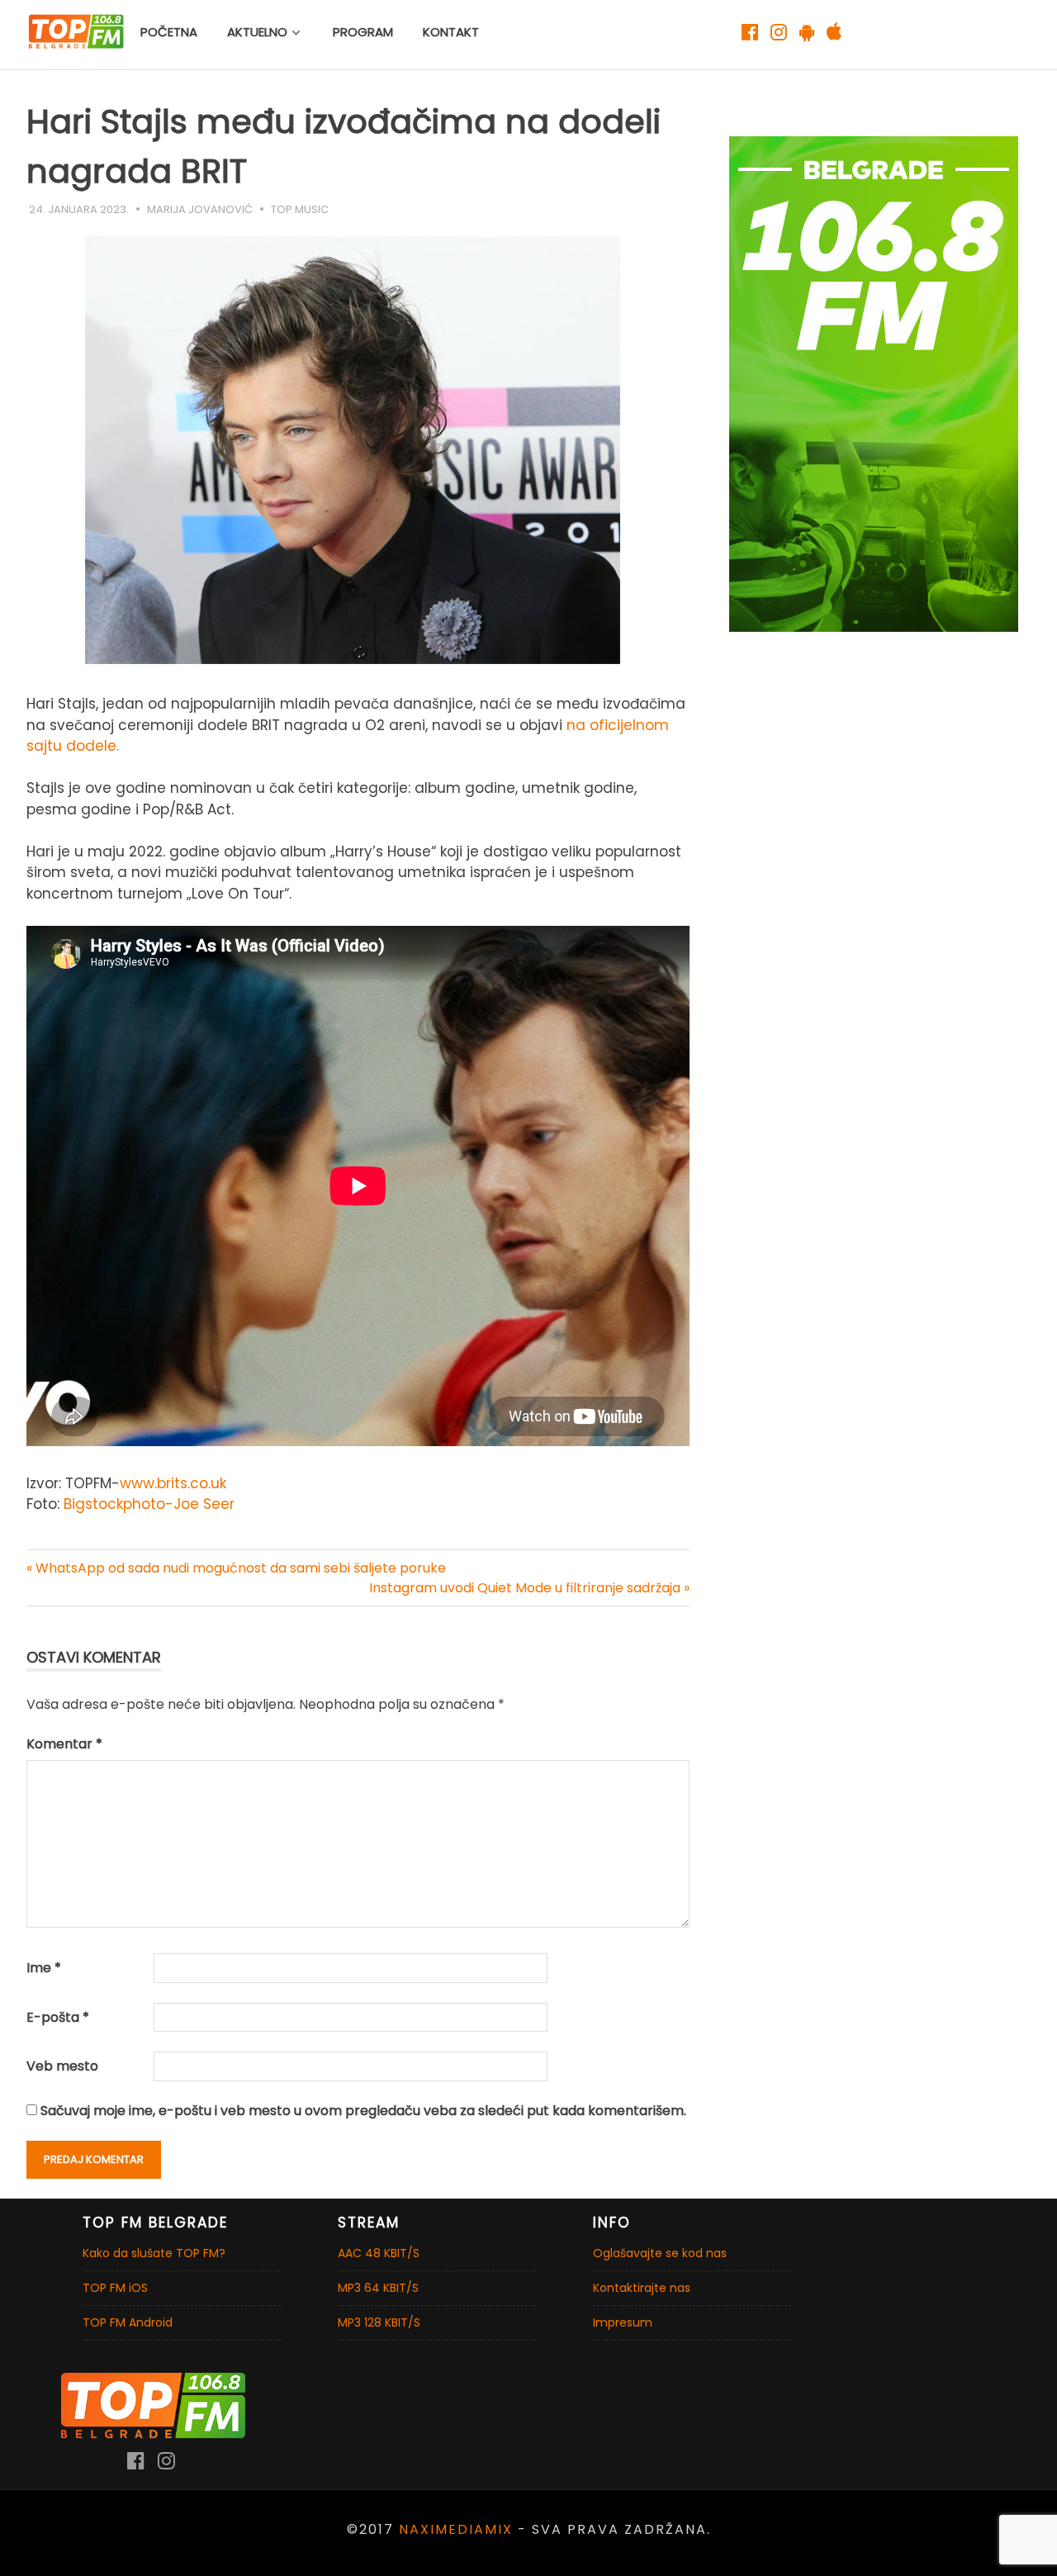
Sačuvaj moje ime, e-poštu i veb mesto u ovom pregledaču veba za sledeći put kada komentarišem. (363, 2111)
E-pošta (58, 2017)
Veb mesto (62, 2066)
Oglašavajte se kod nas (660, 2253)
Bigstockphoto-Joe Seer (149, 1504)
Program (363, 32)
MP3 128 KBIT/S (379, 2322)
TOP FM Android (128, 2322)
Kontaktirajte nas (642, 2288)
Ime (44, 1968)
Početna (169, 32)
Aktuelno (257, 32)
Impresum (623, 2322)
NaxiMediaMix (456, 2529)
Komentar (64, 1744)
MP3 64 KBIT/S (378, 2288)
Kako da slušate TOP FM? (154, 2253)
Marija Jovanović (200, 209)
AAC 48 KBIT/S (379, 2253)
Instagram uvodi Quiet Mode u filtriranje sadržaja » (529, 1588)
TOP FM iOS (115, 2288)
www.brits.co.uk (173, 1483)
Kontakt (451, 32)
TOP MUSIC (300, 209)
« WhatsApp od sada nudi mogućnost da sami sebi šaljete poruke (236, 1568)
